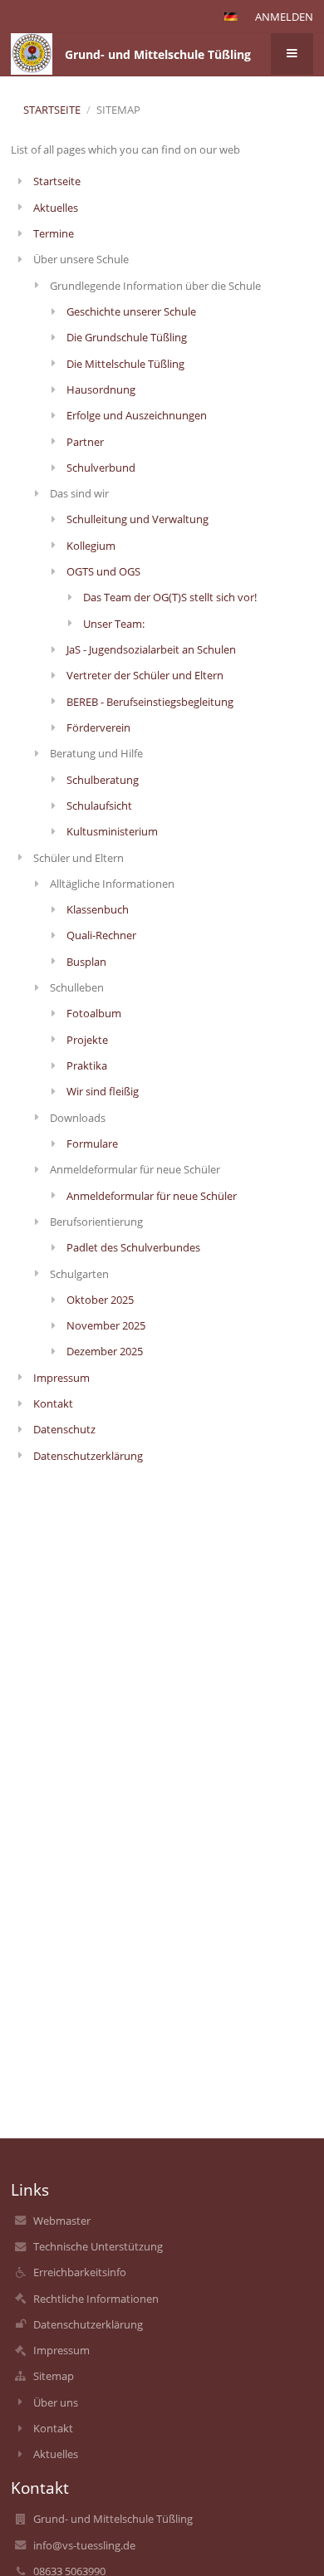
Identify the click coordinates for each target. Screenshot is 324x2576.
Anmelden (284, 17)
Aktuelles (56, 208)
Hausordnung (101, 389)
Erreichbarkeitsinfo (80, 2272)
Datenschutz (64, 1429)
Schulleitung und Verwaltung (137, 519)
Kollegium (91, 546)
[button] (231, 17)
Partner (85, 442)
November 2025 (106, 1325)
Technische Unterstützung (98, 2246)
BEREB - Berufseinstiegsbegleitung (150, 702)
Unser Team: (114, 624)
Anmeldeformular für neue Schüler (152, 1196)
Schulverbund (101, 468)
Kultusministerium (112, 831)
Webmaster (62, 2221)
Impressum (61, 1378)
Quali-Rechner (101, 935)
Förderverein (98, 727)
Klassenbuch (98, 909)
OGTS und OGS (103, 571)
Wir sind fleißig (103, 1091)
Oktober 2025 (100, 1300)
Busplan (86, 962)
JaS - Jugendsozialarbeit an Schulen (151, 649)
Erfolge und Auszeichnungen (137, 415)
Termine (54, 233)
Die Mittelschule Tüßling (125, 364)
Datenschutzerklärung (88, 1456)
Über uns (56, 2402)
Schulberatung (103, 780)
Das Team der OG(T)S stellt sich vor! (170, 597)
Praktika (87, 1065)
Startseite (52, 110)
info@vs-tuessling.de (84, 2545)
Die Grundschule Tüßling (127, 337)
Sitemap (118, 110)
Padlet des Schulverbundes (133, 1247)
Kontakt (53, 1403)
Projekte (87, 1040)
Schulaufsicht (99, 806)
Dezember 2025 (105, 1351)
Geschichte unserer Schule (131, 311)
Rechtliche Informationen (96, 2299)
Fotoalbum (94, 1013)
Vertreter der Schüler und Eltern (145, 675)
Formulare (92, 1144)
